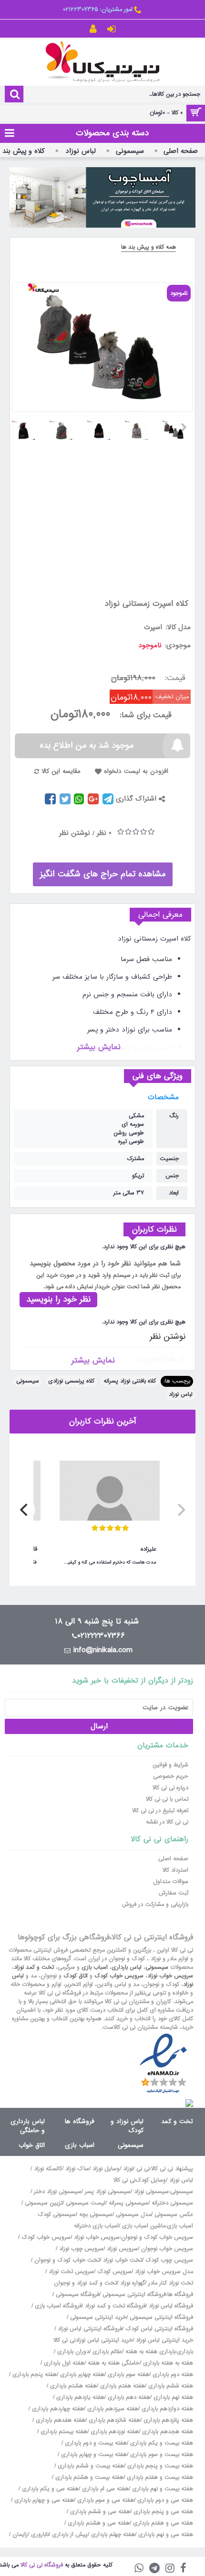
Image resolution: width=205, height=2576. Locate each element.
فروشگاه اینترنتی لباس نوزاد (90, 2329)
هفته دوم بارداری (172, 2375)
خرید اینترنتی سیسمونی (98, 2317)
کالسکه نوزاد (48, 2169)
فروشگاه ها (80, 2121)
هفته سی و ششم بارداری (99, 2512)
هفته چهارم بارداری (81, 2375)
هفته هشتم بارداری (72, 2386)
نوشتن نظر (75, 833)
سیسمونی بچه (96, 2215)
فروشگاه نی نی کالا (42, 2565)
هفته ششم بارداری (170, 2386)
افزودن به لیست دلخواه (136, 771)
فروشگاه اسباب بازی (58, 2306)
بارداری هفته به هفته (150, 2352)
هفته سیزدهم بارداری (112, 2409)
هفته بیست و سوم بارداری (161, 2455)
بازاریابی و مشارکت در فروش (155, 1904)
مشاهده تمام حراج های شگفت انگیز (103, 874)
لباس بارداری (127, 1967)
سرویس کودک (114, 2272)
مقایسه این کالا (61, 771)
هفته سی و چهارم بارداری (43, 2500)
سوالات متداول (171, 1882)
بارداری (185, 2352)
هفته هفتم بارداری (122, 2386)
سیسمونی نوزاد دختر (58, 2192)
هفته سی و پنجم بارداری (162, 2512)
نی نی (143, 2169)
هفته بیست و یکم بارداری (161, 2443)
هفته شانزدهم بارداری (113, 2420)
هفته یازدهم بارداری (79, 2397)
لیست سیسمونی (86, 2203)
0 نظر (104, 833)
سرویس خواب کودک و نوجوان (157, 2237)
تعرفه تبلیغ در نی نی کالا (160, 1811)
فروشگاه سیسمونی (77, 2295)
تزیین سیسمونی (44, 2203)
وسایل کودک (151, 2180)
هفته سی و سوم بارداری (105, 2500)
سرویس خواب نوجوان (167, 2249)
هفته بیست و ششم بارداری (90, 2466)
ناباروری (40, 2535)
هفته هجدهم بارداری (167, 2432)
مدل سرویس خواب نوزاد (164, 2272)
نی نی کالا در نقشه (167, 1822)
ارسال (99, 1726)
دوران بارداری (73, 2352)
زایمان (20, 2535)
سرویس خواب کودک (119, 1976)
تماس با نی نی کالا (167, 1799)
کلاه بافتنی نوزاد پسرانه (130, 1381)
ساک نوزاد (77, 2169)
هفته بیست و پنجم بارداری (159, 2466)
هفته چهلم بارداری (112, 2535)
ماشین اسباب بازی (144, 2226)
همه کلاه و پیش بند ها (149, 247)
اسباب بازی (95, 1967)
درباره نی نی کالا (170, 1788)
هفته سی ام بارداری (104, 2489)
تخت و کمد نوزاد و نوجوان (85, 2283)
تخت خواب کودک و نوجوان (67, 2260)
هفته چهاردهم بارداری (57, 2409)
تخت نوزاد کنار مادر (171, 2283)
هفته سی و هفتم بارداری (162, 2523)
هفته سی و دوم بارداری (164, 2500)
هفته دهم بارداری (128, 2397)
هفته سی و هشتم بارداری (98, 2523)
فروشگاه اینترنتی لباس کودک (159, 2329)
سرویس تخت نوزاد (71, 2272)
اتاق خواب (32, 2145)
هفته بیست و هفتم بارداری (159, 2477)
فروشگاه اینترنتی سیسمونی (134, 2295)
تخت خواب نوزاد (123, 2260)
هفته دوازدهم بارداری (166, 2409)
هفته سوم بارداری (128, 2375)
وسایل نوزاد (106, 2169)
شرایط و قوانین (170, 1765)
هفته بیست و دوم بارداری (95, 2443)
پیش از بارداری (70, 2535)
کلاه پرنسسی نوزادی (71, 1381)
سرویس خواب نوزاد (170, 1976)
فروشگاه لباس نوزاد (171, 2306)
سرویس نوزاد (122, 2249)
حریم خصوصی (171, 1776)
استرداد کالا (175, 1870)
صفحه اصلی (173, 1859)
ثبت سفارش (174, 1893)
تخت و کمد (177, 2121)
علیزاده (149, 1549)
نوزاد (128, 2169)
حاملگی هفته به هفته (114, 2363)
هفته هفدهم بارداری (60, 2420)
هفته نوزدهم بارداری (114, 2432)
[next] (25, 1510)
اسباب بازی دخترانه (96, 2226)
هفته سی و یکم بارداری (49, 2489)
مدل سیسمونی (133, 2215)
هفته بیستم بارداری (63, 2432)
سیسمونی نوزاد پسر (108, 2192)
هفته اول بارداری (63, 2363)
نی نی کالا (124, 2180)
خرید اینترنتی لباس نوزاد (164, 2340)
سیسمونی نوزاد (151, 2192)
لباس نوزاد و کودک (127, 2126)
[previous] (180, 1510)
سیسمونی (28, 1381)
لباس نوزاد (181, 1394)
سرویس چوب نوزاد (81, 2249)
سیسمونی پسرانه (128, 2203)
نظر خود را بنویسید (58, 1299)
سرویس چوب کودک (169, 2260)
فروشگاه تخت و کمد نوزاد (115, 2306)
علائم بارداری (107, 2352)
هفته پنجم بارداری (34, 2375)
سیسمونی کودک (57, 2215)
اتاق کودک (76, 1976)
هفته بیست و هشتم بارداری (88, 2477)
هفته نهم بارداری (172, 2397)
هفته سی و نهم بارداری (165, 2535)
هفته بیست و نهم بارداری (162, 2489)
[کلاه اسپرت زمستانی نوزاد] (178, 427)
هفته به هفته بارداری (168, 2363)
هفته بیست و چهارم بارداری (93, 2455)
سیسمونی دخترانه (172, 2203)
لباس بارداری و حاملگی (28, 2126)
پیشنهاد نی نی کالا (172, 2169)
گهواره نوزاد (133, 2283)
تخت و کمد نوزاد (34, 1967)
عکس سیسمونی (174, 2215)
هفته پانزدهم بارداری (167, 2420)
